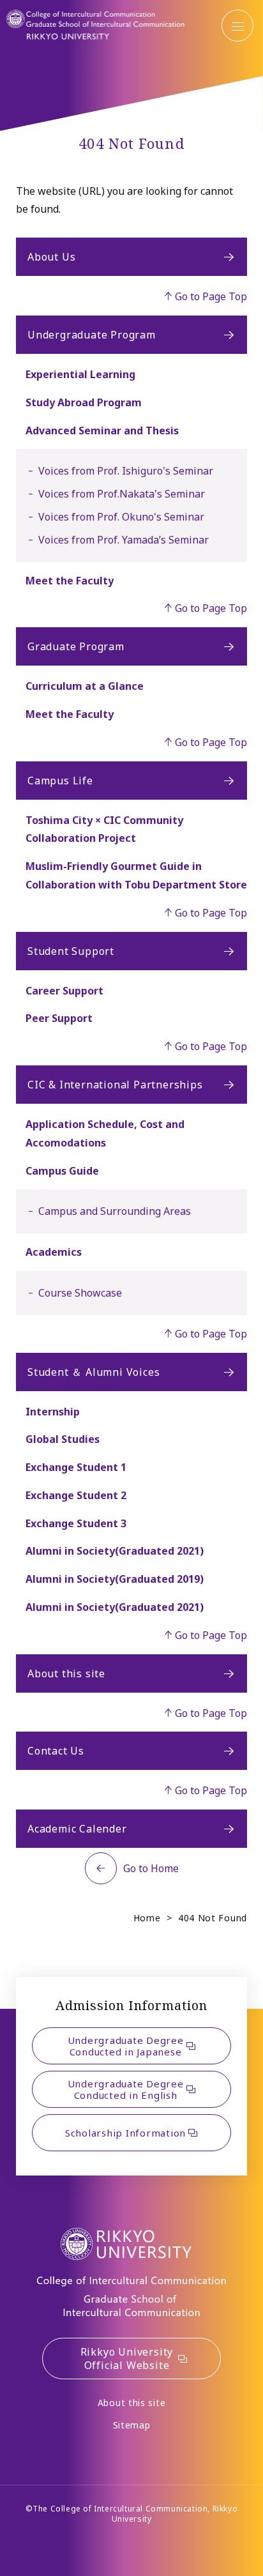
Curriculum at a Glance (85, 686)
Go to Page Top (211, 296)
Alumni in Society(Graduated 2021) (115, 1551)
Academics (54, 1252)
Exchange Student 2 (76, 1495)
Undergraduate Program (92, 335)
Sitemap (132, 2425)
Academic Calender (77, 1829)
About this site (66, 1673)
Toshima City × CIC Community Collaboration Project (104, 829)
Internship (53, 1412)
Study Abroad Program (84, 402)
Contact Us (56, 1751)
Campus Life (60, 781)
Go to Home (151, 1868)
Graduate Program (76, 646)
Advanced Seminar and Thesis (102, 431)
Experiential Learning (80, 374)
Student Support (71, 951)
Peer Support (59, 1018)
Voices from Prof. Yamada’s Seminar (124, 540)
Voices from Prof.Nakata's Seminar (122, 494)
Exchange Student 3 (76, 1523)
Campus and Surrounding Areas (115, 1211)
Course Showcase (80, 1293)
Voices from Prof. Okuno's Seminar (121, 517)
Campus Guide (62, 1171)
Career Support (64, 991)
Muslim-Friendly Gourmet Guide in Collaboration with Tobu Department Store (136, 875)
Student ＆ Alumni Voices (94, 1372)
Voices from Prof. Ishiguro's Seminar (126, 471)
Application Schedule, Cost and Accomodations (105, 1133)
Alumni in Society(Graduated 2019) (115, 1579)
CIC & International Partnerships (115, 1085)
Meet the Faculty (70, 581)
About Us (51, 257)
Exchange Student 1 (76, 1467)
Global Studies (63, 1439)
